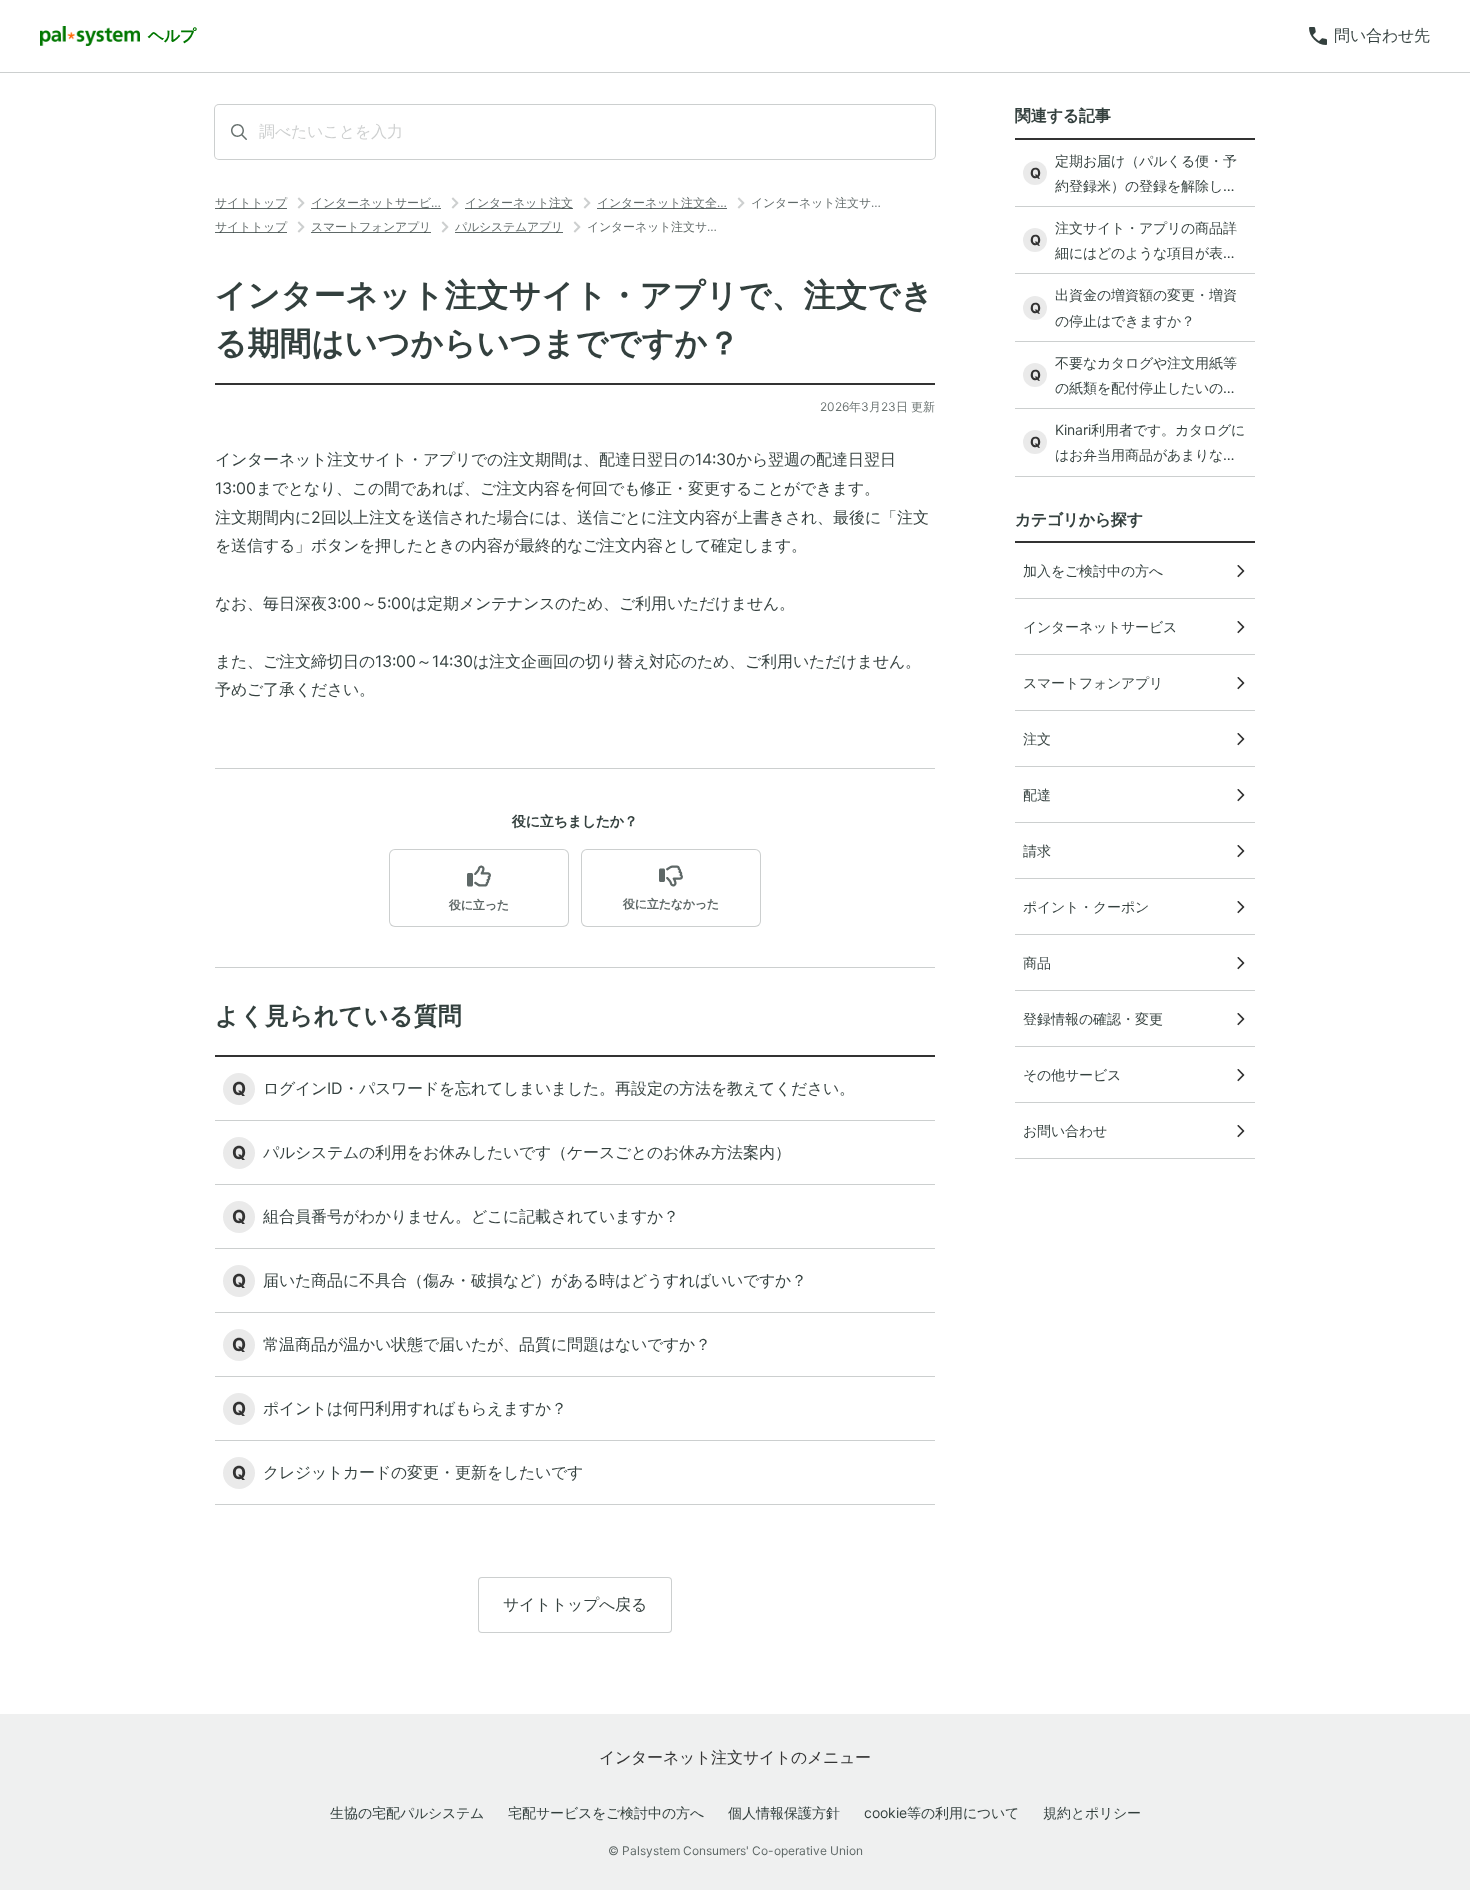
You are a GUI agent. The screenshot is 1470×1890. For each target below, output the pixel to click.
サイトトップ (251, 202)
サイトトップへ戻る (575, 1604)
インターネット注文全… (662, 202)
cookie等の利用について (941, 1812)
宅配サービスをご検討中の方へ (606, 1812)
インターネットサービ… (376, 202)
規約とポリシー (1092, 1812)
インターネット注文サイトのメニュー (735, 1757)
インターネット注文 (519, 202)
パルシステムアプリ (509, 226)
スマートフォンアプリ (371, 226)
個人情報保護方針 (784, 1812)
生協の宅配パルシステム (407, 1812)
